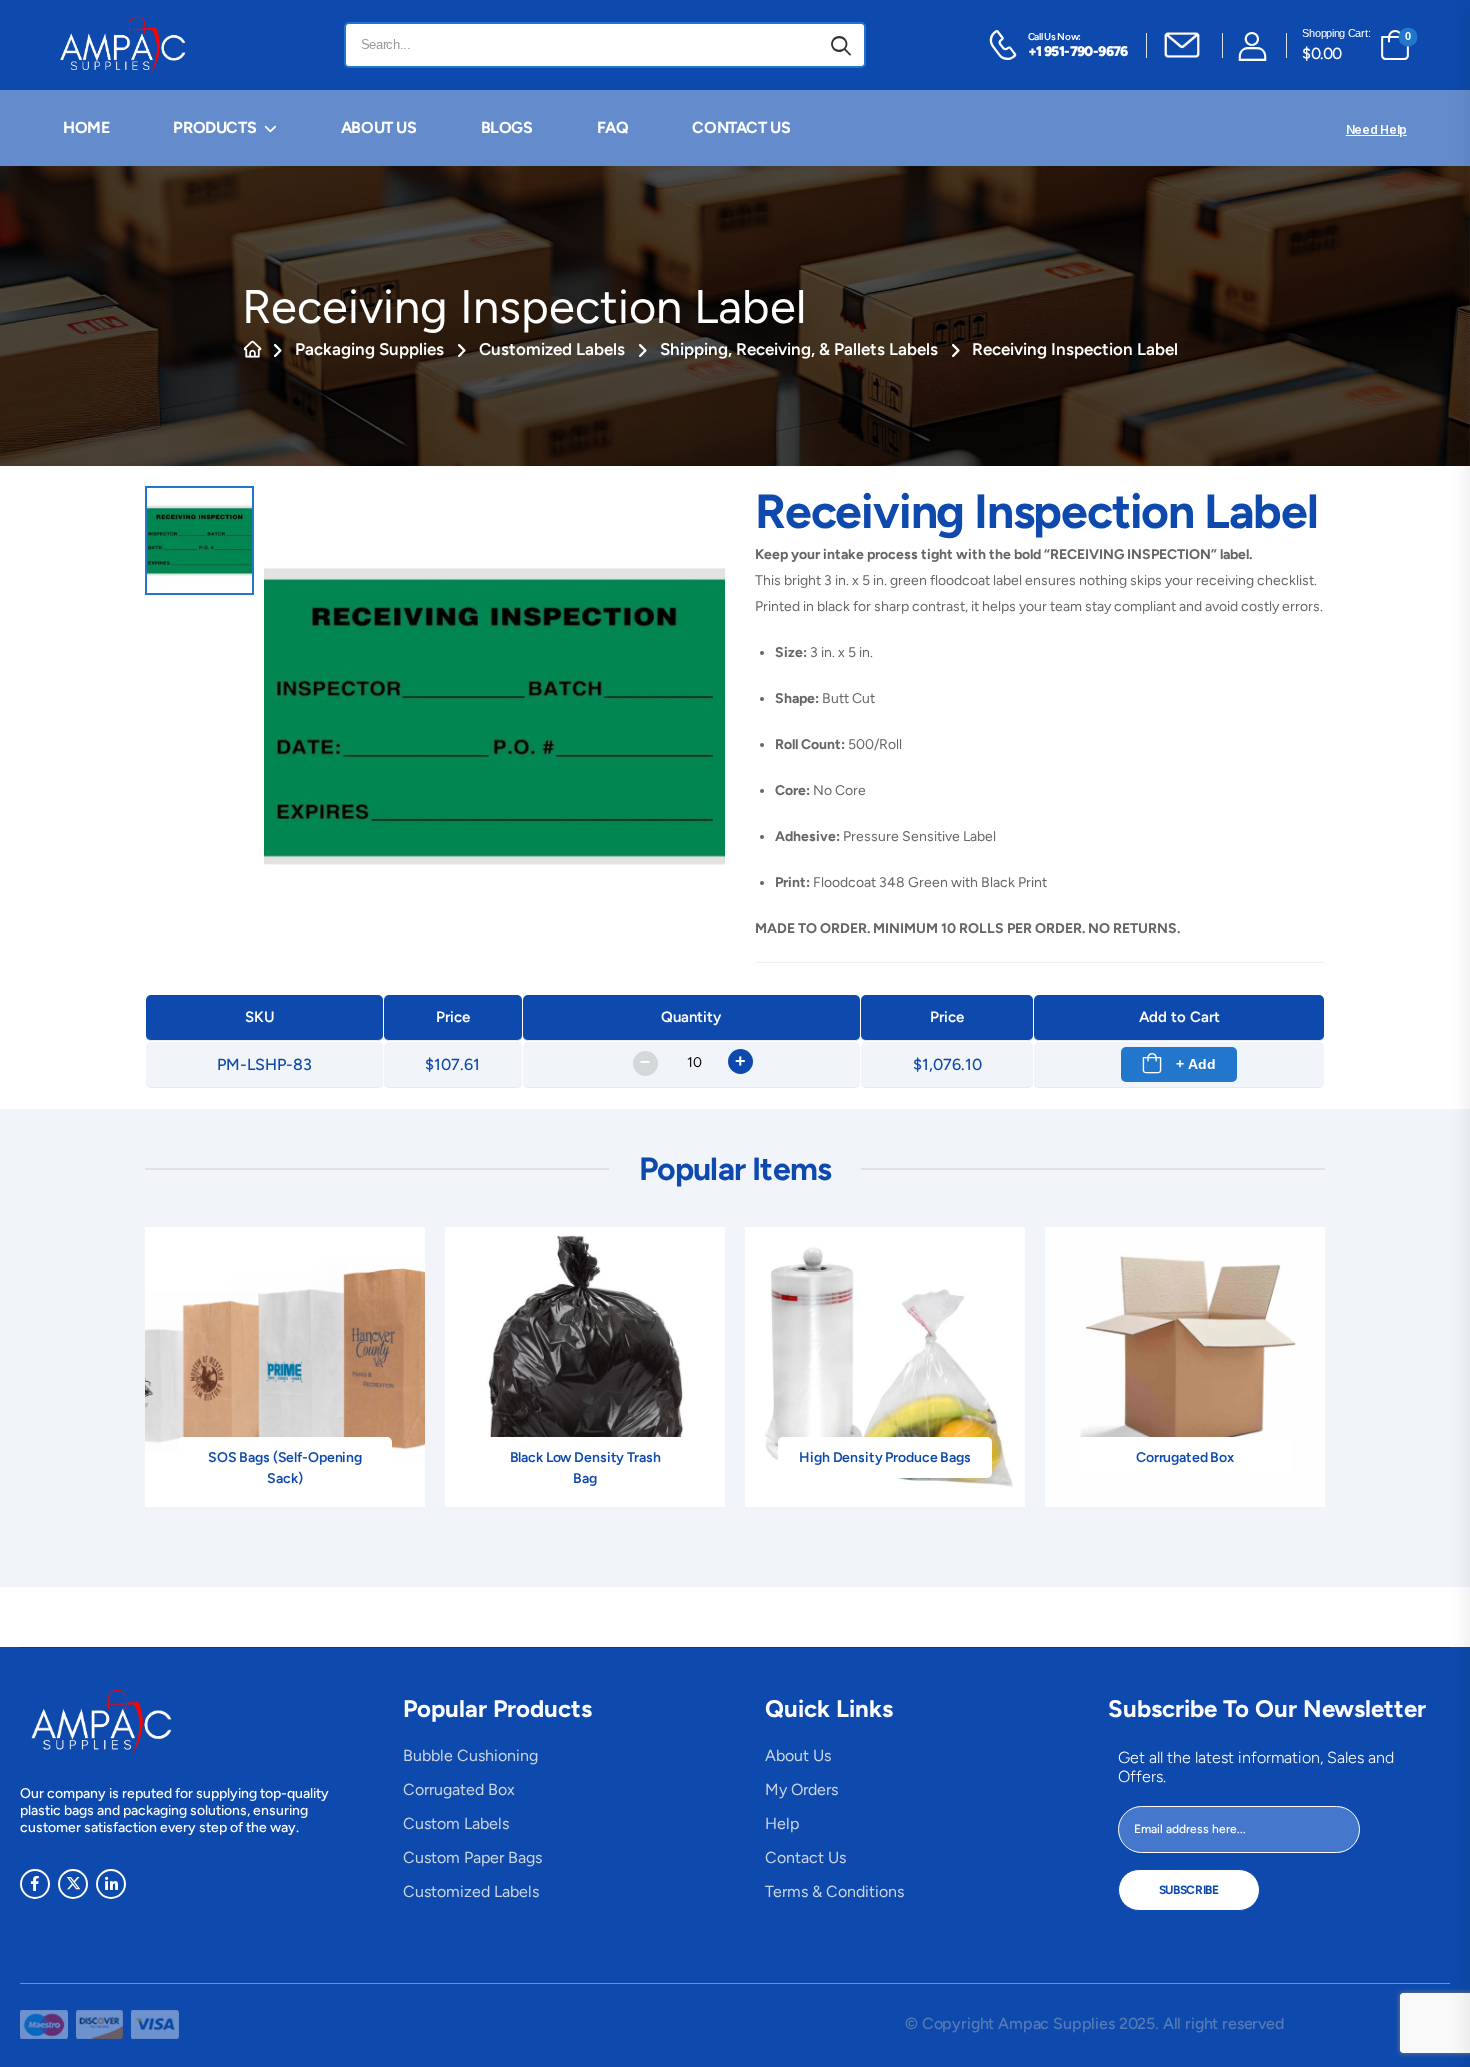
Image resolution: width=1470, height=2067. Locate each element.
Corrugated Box (1185, 1457)
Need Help (1376, 129)
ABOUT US (379, 127)
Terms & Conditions (834, 1891)
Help (782, 1823)
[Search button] (841, 45)
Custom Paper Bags (472, 1857)
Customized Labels (552, 349)
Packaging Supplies (369, 349)
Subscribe (1189, 1890)
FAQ (613, 127)
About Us (798, 1755)
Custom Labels (456, 1823)
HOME (86, 127)
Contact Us (805, 1857)
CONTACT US (741, 127)
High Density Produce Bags (885, 1457)
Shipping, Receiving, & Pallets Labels (799, 349)
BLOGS (507, 127)
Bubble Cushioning (470, 1755)
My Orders (801, 1789)
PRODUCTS (214, 127)
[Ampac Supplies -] (126, 45)
